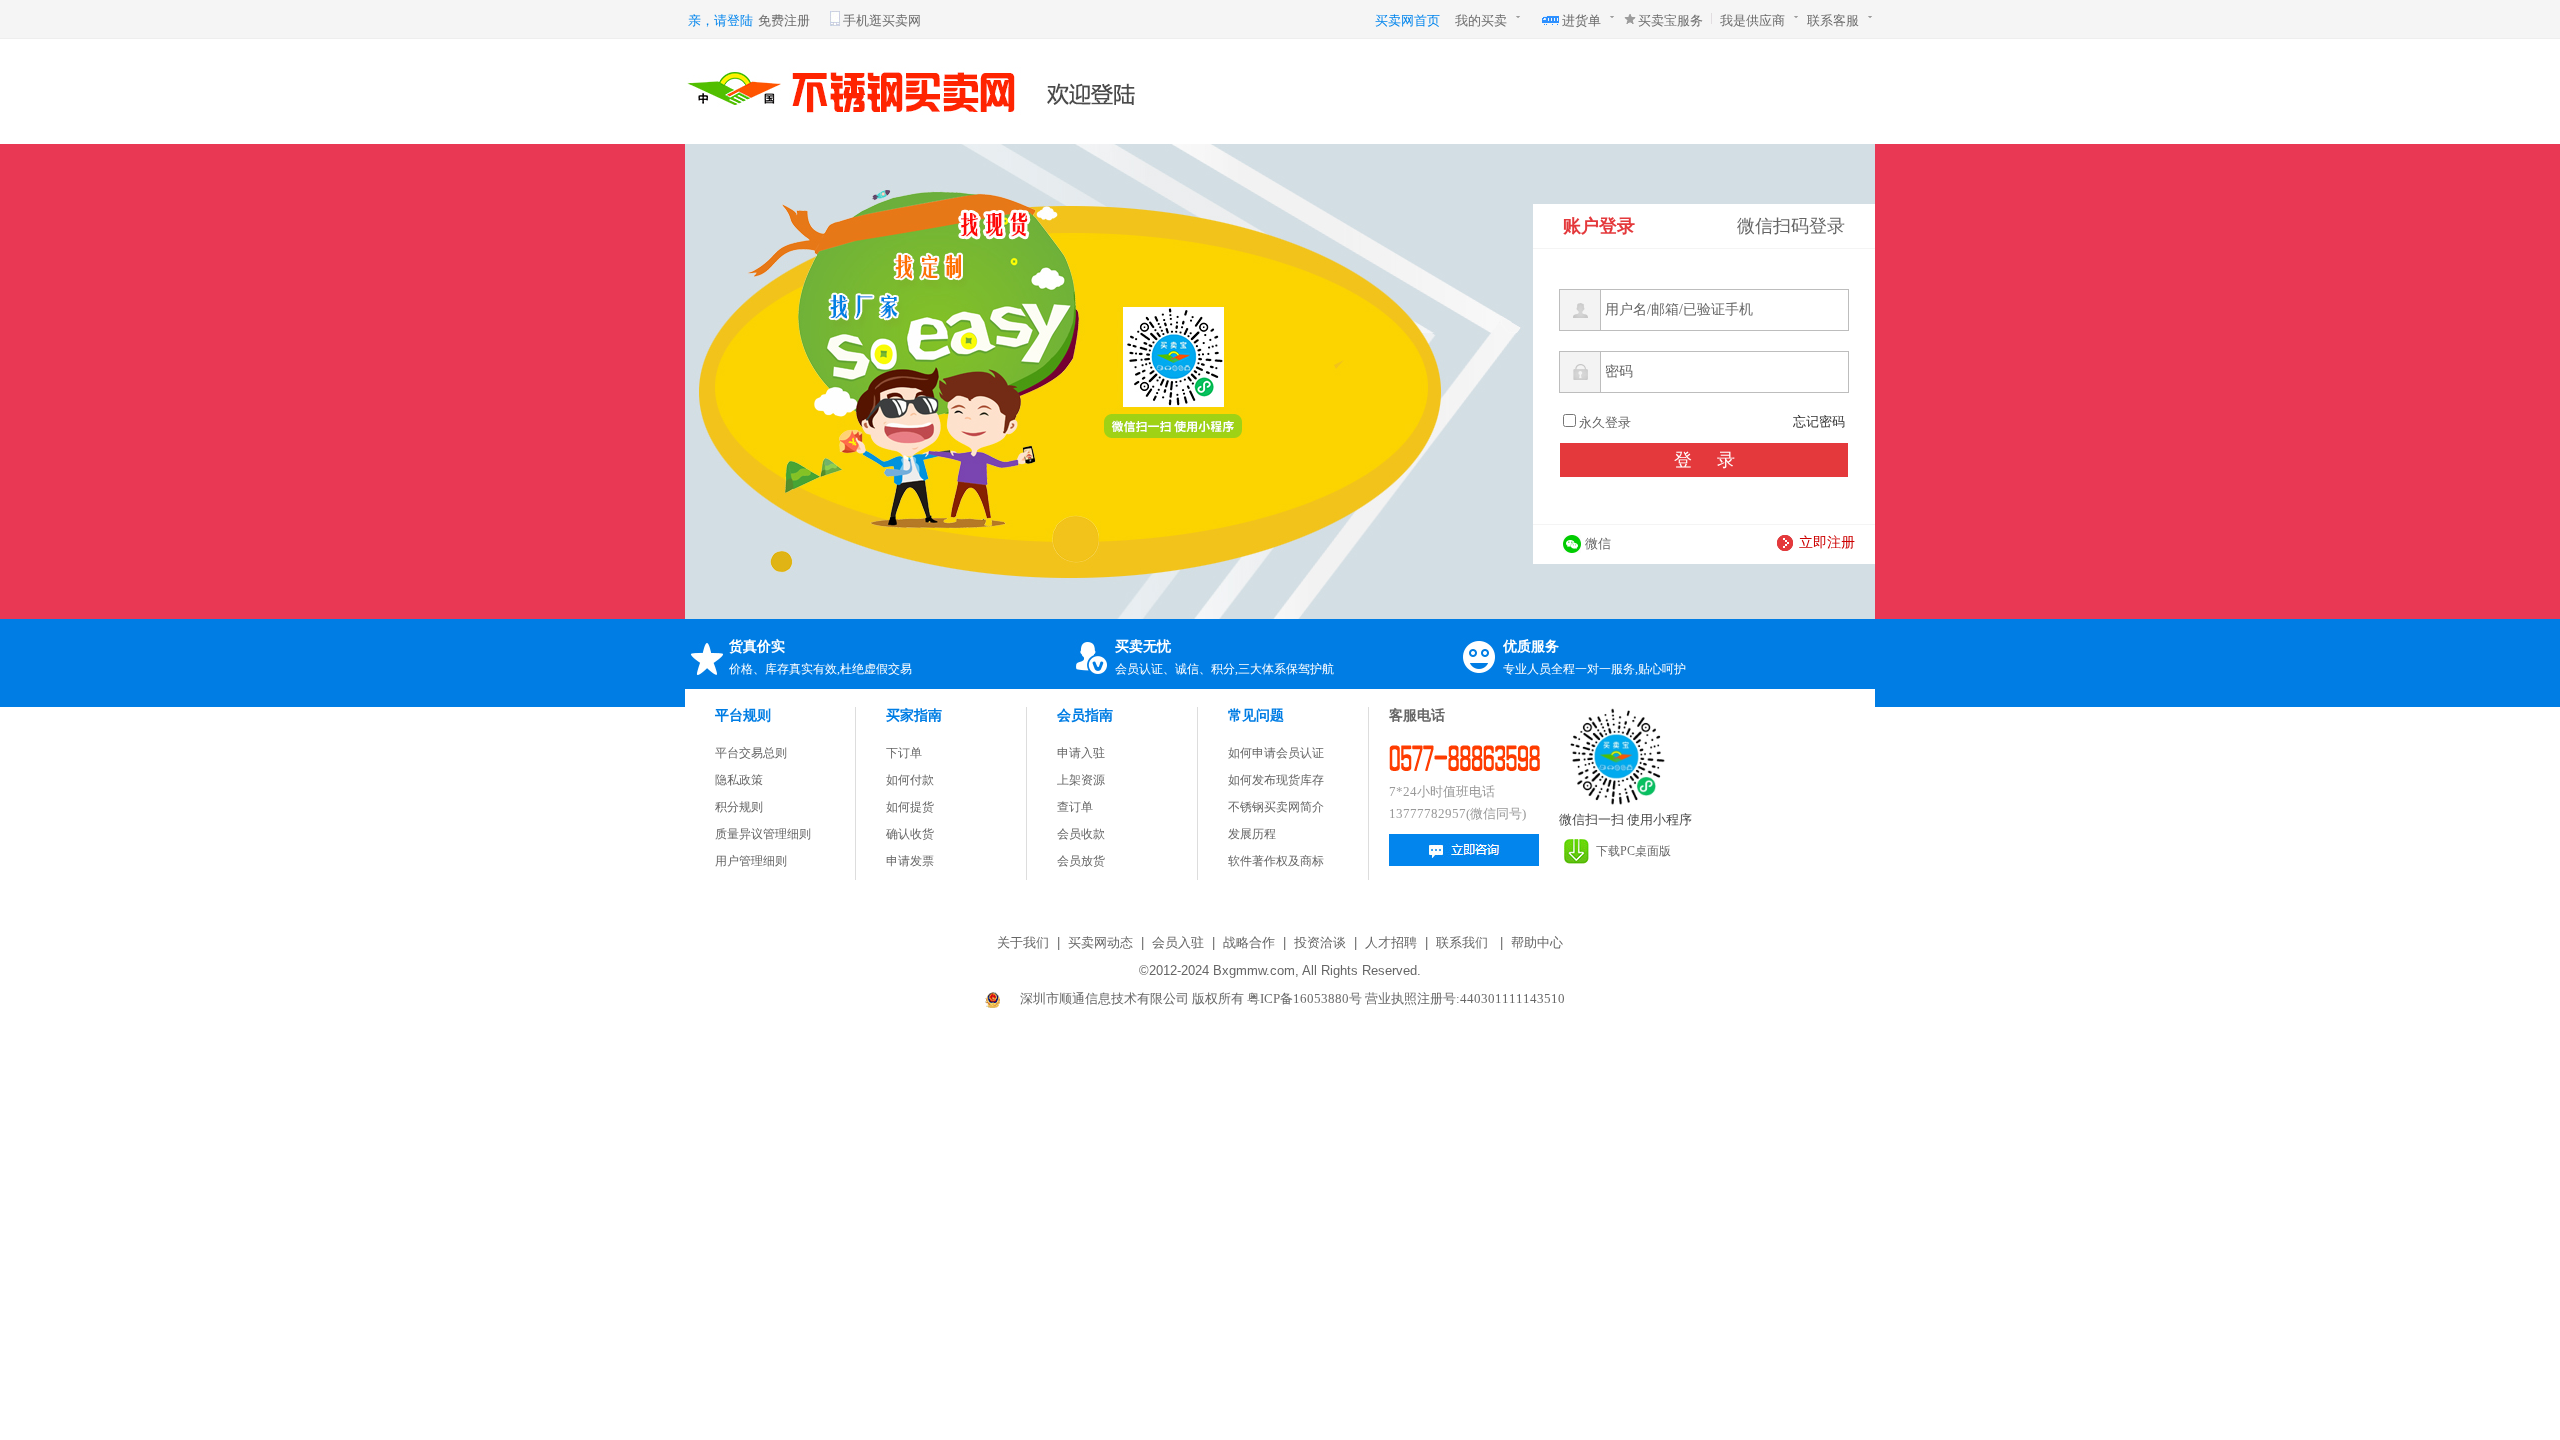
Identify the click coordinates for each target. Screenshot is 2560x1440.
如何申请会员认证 (1276, 753)
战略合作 (1249, 942)
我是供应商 (1752, 20)
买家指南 (914, 715)
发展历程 (1252, 834)
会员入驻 (1178, 942)
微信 (1598, 543)
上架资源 (1081, 780)
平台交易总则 (751, 753)
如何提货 (910, 807)
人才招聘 (1391, 942)
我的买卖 (1481, 20)
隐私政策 (739, 780)
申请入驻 (1081, 753)
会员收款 (1081, 834)
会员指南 (1085, 715)
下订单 (904, 753)
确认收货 (910, 834)
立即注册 (1827, 542)
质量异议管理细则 (763, 834)
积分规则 (739, 807)
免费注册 (784, 20)
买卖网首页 (1407, 20)
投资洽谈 (1320, 942)
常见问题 (1256, 715)
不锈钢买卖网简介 (1276, 807)
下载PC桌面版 (1633, 851)
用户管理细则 (751, 861)
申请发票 (910, 861)
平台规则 (743, 715)
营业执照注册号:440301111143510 (1465, 998)
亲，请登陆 (720, 20)
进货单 (1581, 20)
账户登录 (1599, 226)
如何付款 (910, 780)
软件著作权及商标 (1276, 861)
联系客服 (1833, 20)
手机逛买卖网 (882, 20)
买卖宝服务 (1670, 20)
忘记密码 (1819, 421)
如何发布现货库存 (1276, 780)
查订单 (1075, 807)
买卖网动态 (1100, 942)
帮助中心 (1537, 942)
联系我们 (1462, 942)
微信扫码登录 (1791, 226)
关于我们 (1023, 942)
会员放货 (1081, 861)
